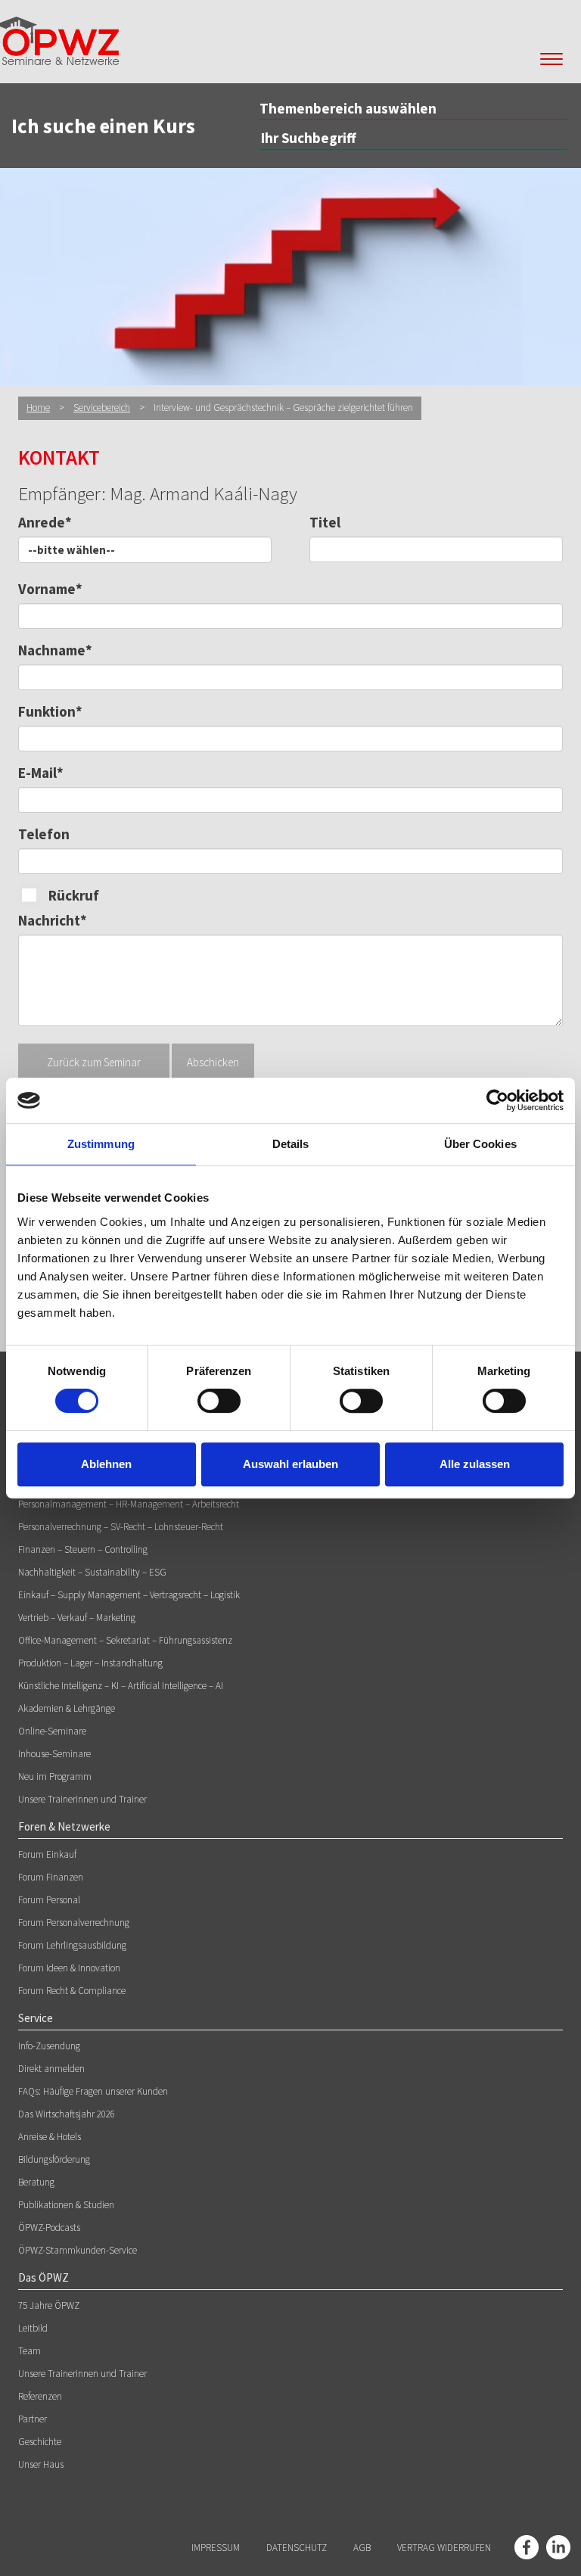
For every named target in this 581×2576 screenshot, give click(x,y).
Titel (325, 522)
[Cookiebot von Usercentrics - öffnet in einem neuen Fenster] (497, 1100)
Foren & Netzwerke (64, 1826)
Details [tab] (291, 1144)
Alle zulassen (475, 1464)
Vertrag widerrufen (444, 2548)
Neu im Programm (55, 1776)
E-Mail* (41, 773)
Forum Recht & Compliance (72, 1991)
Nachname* (55, 650)
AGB (362, 2548)
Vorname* (50, 589)
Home (38, 408)
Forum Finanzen (51, 1877)
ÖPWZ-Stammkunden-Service (78, 2250)
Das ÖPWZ (43, 2277)
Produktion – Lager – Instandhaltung (90, 1663)
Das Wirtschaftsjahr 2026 (67, 2114)
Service (36, 2018)
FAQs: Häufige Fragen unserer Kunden (93, 2091)
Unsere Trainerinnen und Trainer (82, 1799)
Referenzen (40, 2396)
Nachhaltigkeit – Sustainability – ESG (92, 1572)
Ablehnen (106, 1464)
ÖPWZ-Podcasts (49, 2228)
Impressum (216, 2548)
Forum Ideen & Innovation (69, 1968)
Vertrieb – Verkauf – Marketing (77, 1618)
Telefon (44, 834)
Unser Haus (41, 2464)
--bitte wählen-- (71, 550)
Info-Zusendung (49, 2046)
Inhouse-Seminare (54, 1754)
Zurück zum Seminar (94, 1062)
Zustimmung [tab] (101, 1144)
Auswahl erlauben (290, 1464)
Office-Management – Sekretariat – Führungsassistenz (125, 1640)
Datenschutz (297, 2548)
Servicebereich (102, 408)
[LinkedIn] (558, 2547)
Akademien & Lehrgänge (67, 1708)
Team (30, 2351)
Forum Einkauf (47, 1854)
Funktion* (50, 711)
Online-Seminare (52, 1731)
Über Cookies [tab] (480, 1144)
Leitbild (33, 2328)
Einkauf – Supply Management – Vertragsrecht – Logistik (129, 1595)
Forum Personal (49, 1900)
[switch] (219, 1401)
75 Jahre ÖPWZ (49, 2305)
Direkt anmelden (51, 2069)
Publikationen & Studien (66, 2205)
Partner (33, 2419)
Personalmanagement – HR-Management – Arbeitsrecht (129, 1504)
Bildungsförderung (54, 2159)
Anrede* (45, 522)
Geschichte (40, 2442)
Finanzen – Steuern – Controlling (83, 1549)
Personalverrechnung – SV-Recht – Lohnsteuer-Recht (121, 1527)
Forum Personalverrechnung (74, 1923)
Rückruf (74, 895)
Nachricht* (53, 920)
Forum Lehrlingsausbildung (72, 1945)
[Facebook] (527, 2547)
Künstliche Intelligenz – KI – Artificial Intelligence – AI (121, 1686)
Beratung (36, 2182)
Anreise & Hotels (50, 2137)
